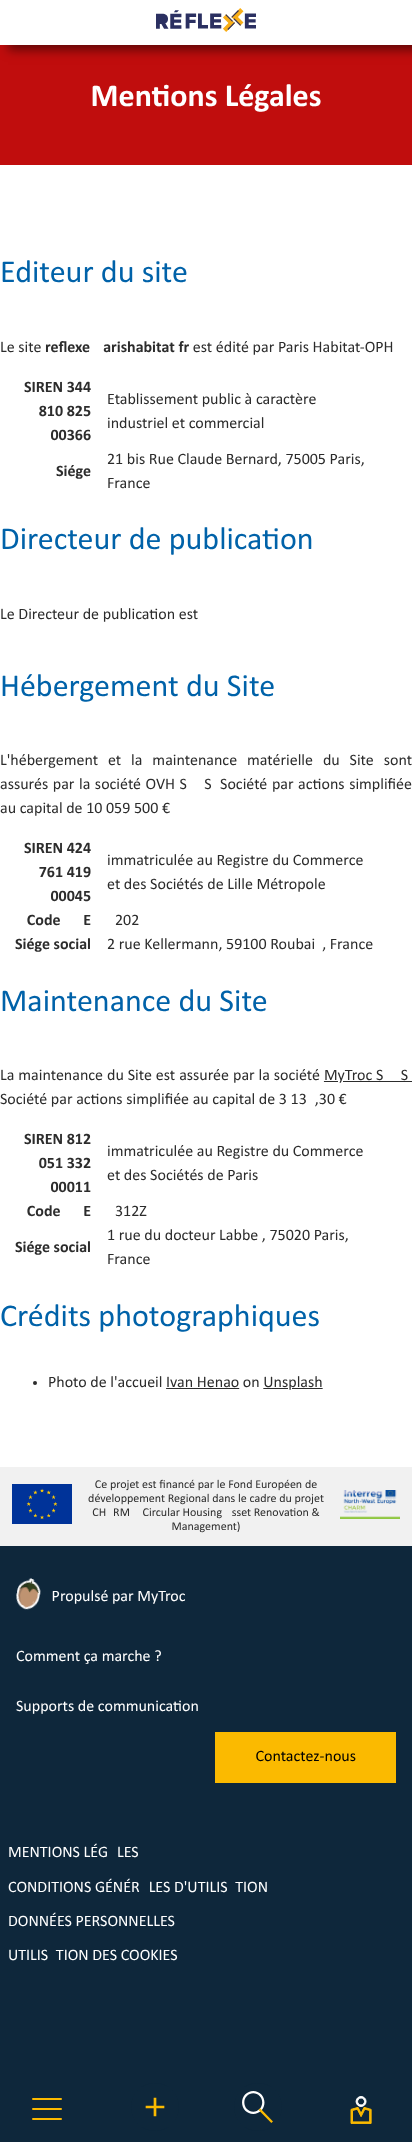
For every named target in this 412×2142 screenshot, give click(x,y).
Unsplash (292, 1383)
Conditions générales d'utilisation (138, 1888)
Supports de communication (107, 1707)
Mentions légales (73, 1853)
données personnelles (91, 1922)
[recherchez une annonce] (258, 2127)
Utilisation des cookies (93, 1956)
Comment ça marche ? (89, 1657)
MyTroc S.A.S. (368, 1076)
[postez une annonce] (155, 2127)
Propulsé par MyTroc (116, 1597)
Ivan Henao (202, 1383)
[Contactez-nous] (305, 1779)
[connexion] (360, 2110)
